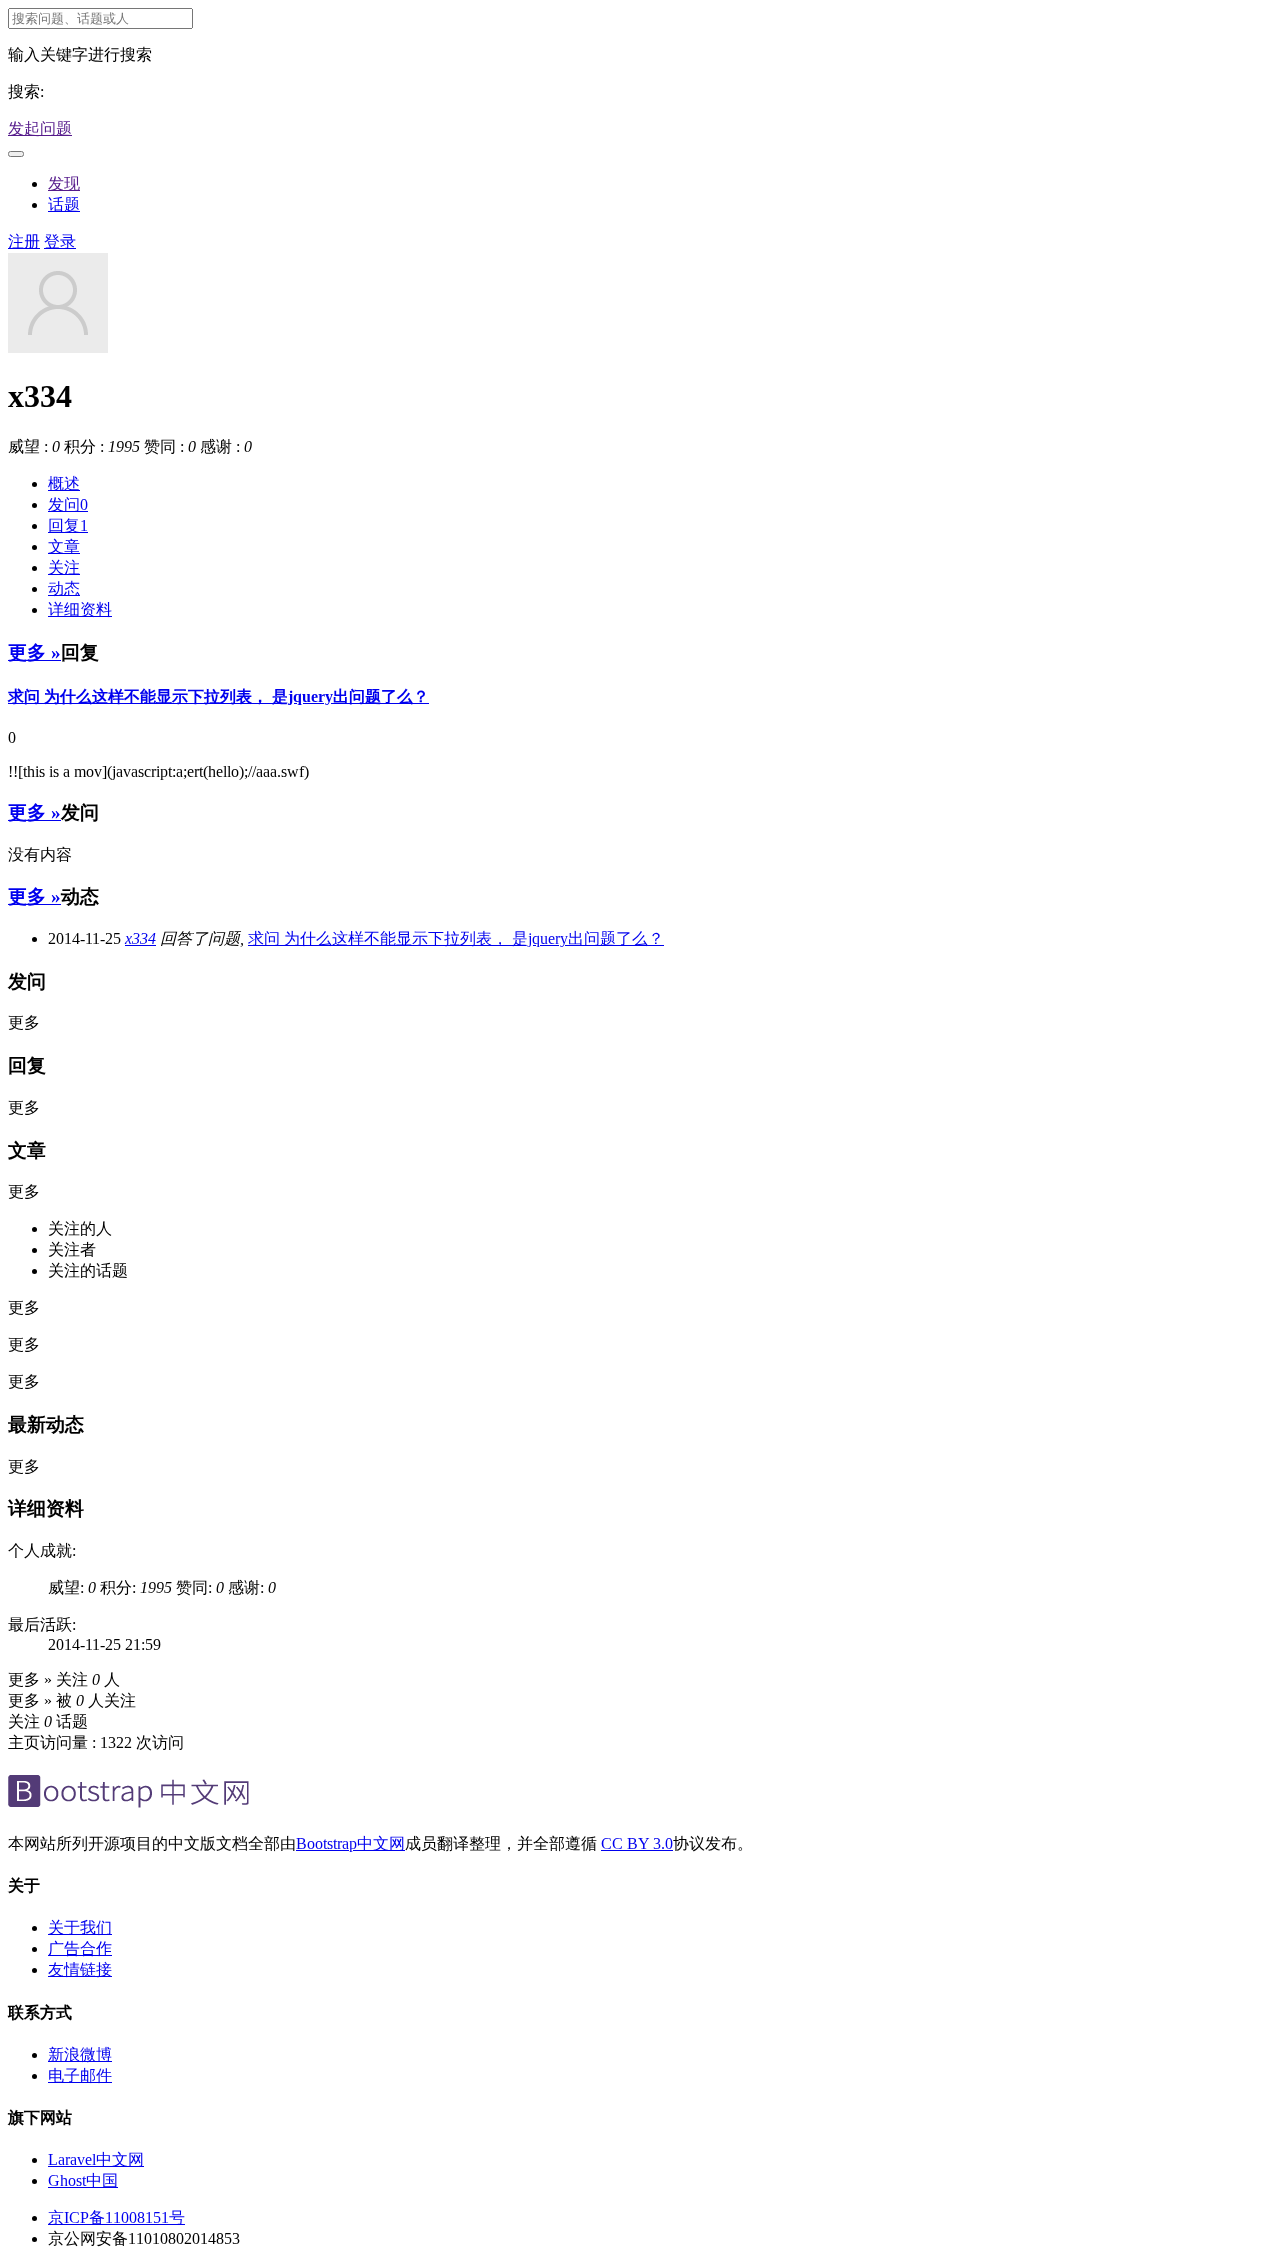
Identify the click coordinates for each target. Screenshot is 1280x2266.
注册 (24, 241)
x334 (140, 938)
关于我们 (80, 1927)
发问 (68, 504)
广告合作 (80, 1948)
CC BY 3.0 (637, 1843)
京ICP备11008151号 (116, 2217)
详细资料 (80, 609)
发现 (64, 183)
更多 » (34, 652)
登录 (60, 241)
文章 (64, 546)
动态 (64, 588)
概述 (64, 483)
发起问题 (40, 128)
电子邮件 (80, 2075)
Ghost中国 (83, 2180)
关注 (64, 567)
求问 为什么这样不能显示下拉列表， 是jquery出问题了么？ (218, 696)
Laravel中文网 (96, 2159)
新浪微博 (80, 2054)
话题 (64, 204)
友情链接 (80, 1969)
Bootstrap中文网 (350, 1843)
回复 (68, 525)
